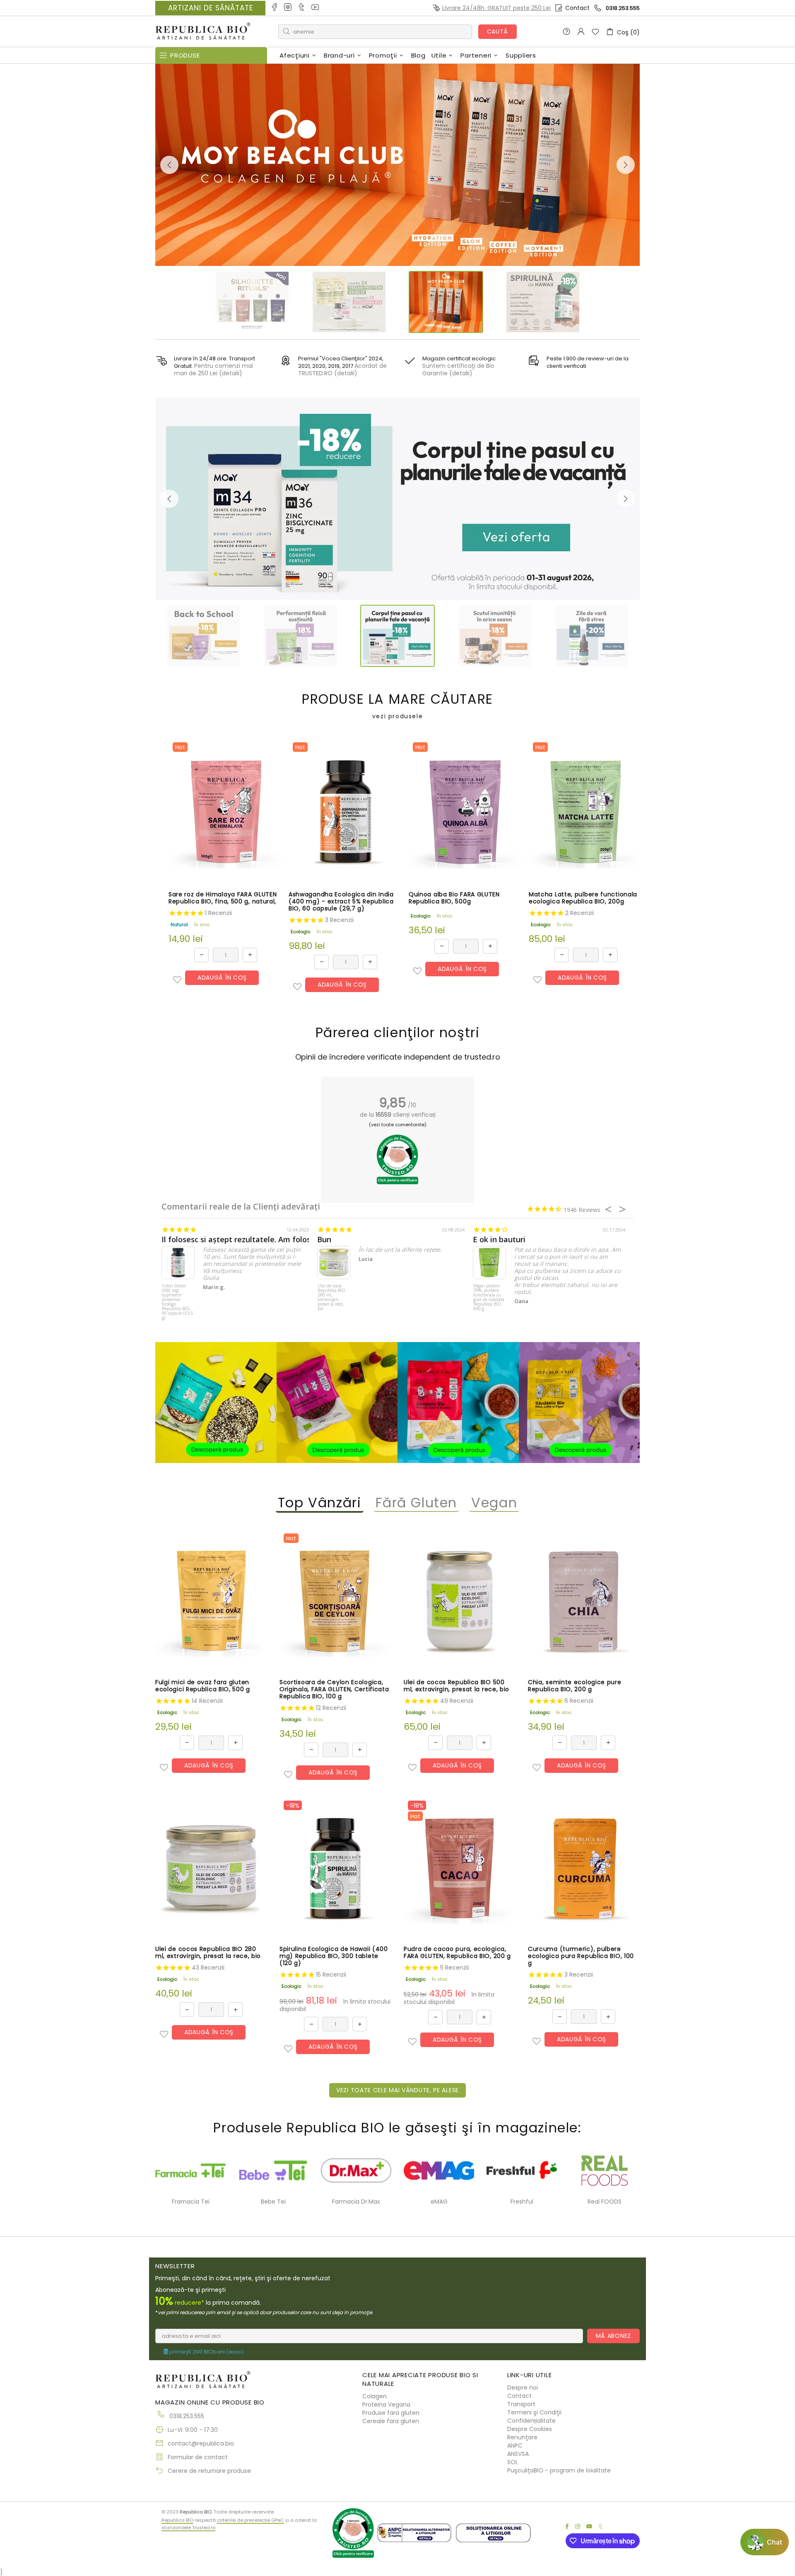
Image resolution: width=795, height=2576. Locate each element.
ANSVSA (518, 2454)
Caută (498, 31)
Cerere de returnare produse (209, 2471)
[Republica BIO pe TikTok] (302, 8)
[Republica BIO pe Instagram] (288, 8)
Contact (577, 8)
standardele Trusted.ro (188, 2528)
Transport (521, 2404)
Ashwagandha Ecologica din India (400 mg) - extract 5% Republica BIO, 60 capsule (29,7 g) (341, 902)
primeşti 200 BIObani (206, 2352)
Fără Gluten (417, 1503)
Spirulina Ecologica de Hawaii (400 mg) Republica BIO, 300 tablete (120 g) (334, 1956)
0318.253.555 (623, 8)
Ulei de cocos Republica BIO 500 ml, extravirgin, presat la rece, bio (457, 1686)
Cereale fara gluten (391, 2421)
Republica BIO (203, 32)
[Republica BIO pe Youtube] (316, 8)
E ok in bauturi (499, 1240)
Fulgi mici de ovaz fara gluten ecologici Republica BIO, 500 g (203, 1686)
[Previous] (169, 165)
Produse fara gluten (391, 2413)
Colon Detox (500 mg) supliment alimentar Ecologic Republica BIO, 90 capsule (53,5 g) (178, 1299)
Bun (324, 1240)
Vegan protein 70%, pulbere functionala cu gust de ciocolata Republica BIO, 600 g (489, 1298)
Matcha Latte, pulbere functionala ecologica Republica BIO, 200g (583, 898)
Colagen (375, 2396)
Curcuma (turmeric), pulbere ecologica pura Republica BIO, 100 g (581, 1956)
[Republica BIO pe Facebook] (275, 8)
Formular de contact (198, 2457)
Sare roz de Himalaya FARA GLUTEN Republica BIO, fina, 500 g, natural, (223, 898)
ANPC (515, 2446)
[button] (177, 980)
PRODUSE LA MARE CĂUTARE (397, 706)
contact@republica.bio (201, 2443)
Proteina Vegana (386, 2405)
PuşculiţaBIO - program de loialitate (559, 2470)
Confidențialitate (531, 2421)
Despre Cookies (530, 2429)
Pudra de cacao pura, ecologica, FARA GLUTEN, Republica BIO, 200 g (457, 1953)
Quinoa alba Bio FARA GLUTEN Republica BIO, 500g (454, 898)
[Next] (626, 165)
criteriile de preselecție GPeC (251, 2520)
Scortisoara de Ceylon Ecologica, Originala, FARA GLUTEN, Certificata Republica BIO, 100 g (334, 1689)
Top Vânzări (320, 1503)
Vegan (494, 1503)
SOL (513, 2462)
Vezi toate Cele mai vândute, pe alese (397, 2090)
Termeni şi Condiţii (534, 2412)
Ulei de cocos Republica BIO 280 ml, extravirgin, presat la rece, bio (331, 1298)
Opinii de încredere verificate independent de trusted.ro (398, 1057)
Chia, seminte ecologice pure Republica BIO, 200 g (575, 1686)
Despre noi (523, 2388)
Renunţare (522, 2437)
